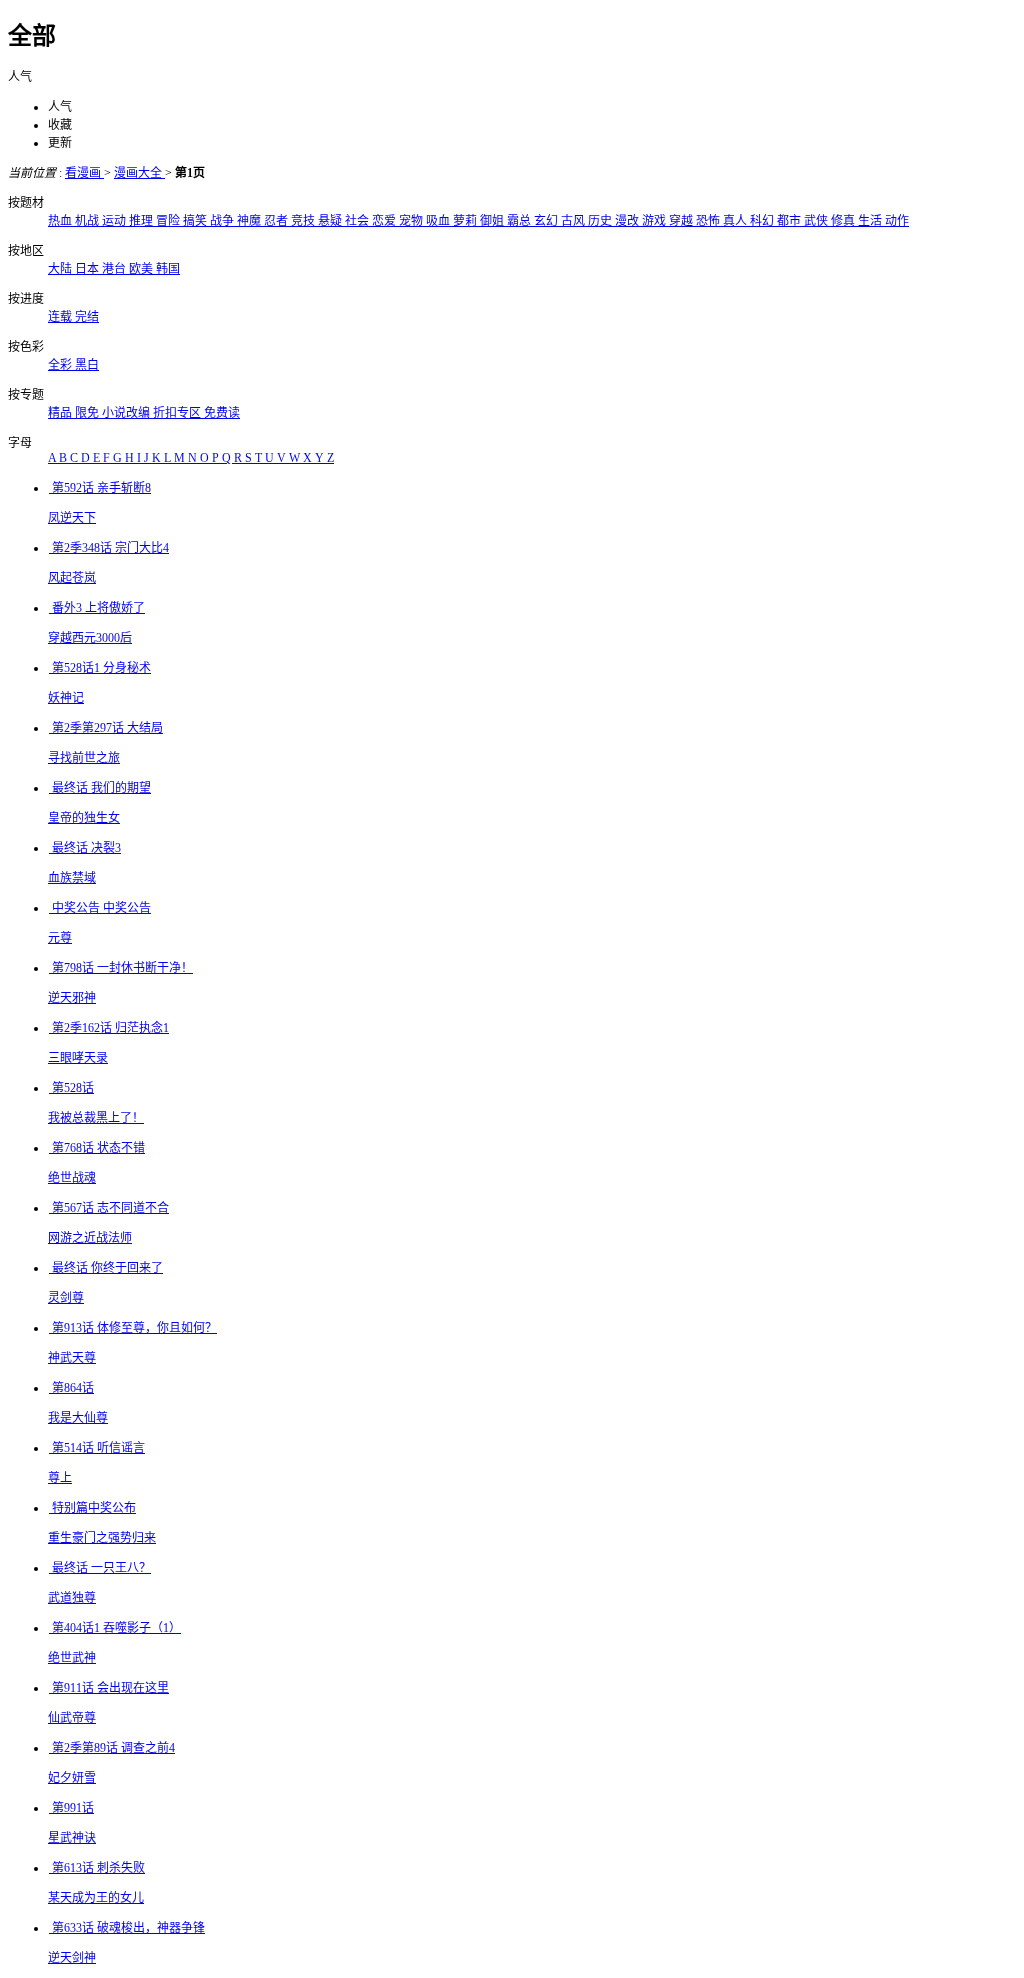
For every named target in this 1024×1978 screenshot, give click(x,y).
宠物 (412, 221)
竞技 (304, 221)
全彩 (61, 365)
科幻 (763, 221)
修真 (844, 221)
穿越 (682, 221)
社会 (358, 221)
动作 (897, 221)
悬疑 (331, 221)
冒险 (169, 221)
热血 (61, 221)
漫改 (628, 221)
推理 (142, 221)
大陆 (61, 269)
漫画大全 (139, 173)
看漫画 (84, 173)
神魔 (250, 221)
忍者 (277, 221)
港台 (115, 269)
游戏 (655, 221)
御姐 (493, 221)
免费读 (222, 413)
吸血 (439, 221)
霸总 (520, 221)
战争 (223, 221)
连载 (61, 317)
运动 (115, 221)
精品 (61, 413)
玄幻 (547, 221)
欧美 (142, 269)
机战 (88, 221)
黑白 (87, 365)
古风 (574, 221)
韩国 (168, 269)
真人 (736, 221)
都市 (790, 221)
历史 (601, 221)
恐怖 (709, 221)
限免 (88, 413)
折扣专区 (178, 413)
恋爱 (385, 221)
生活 (871, 221)
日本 (88, 269)
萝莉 (466, 221)
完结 (87, 317)
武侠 (817, 221)
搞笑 (196, 221)
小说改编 (127, 413)
